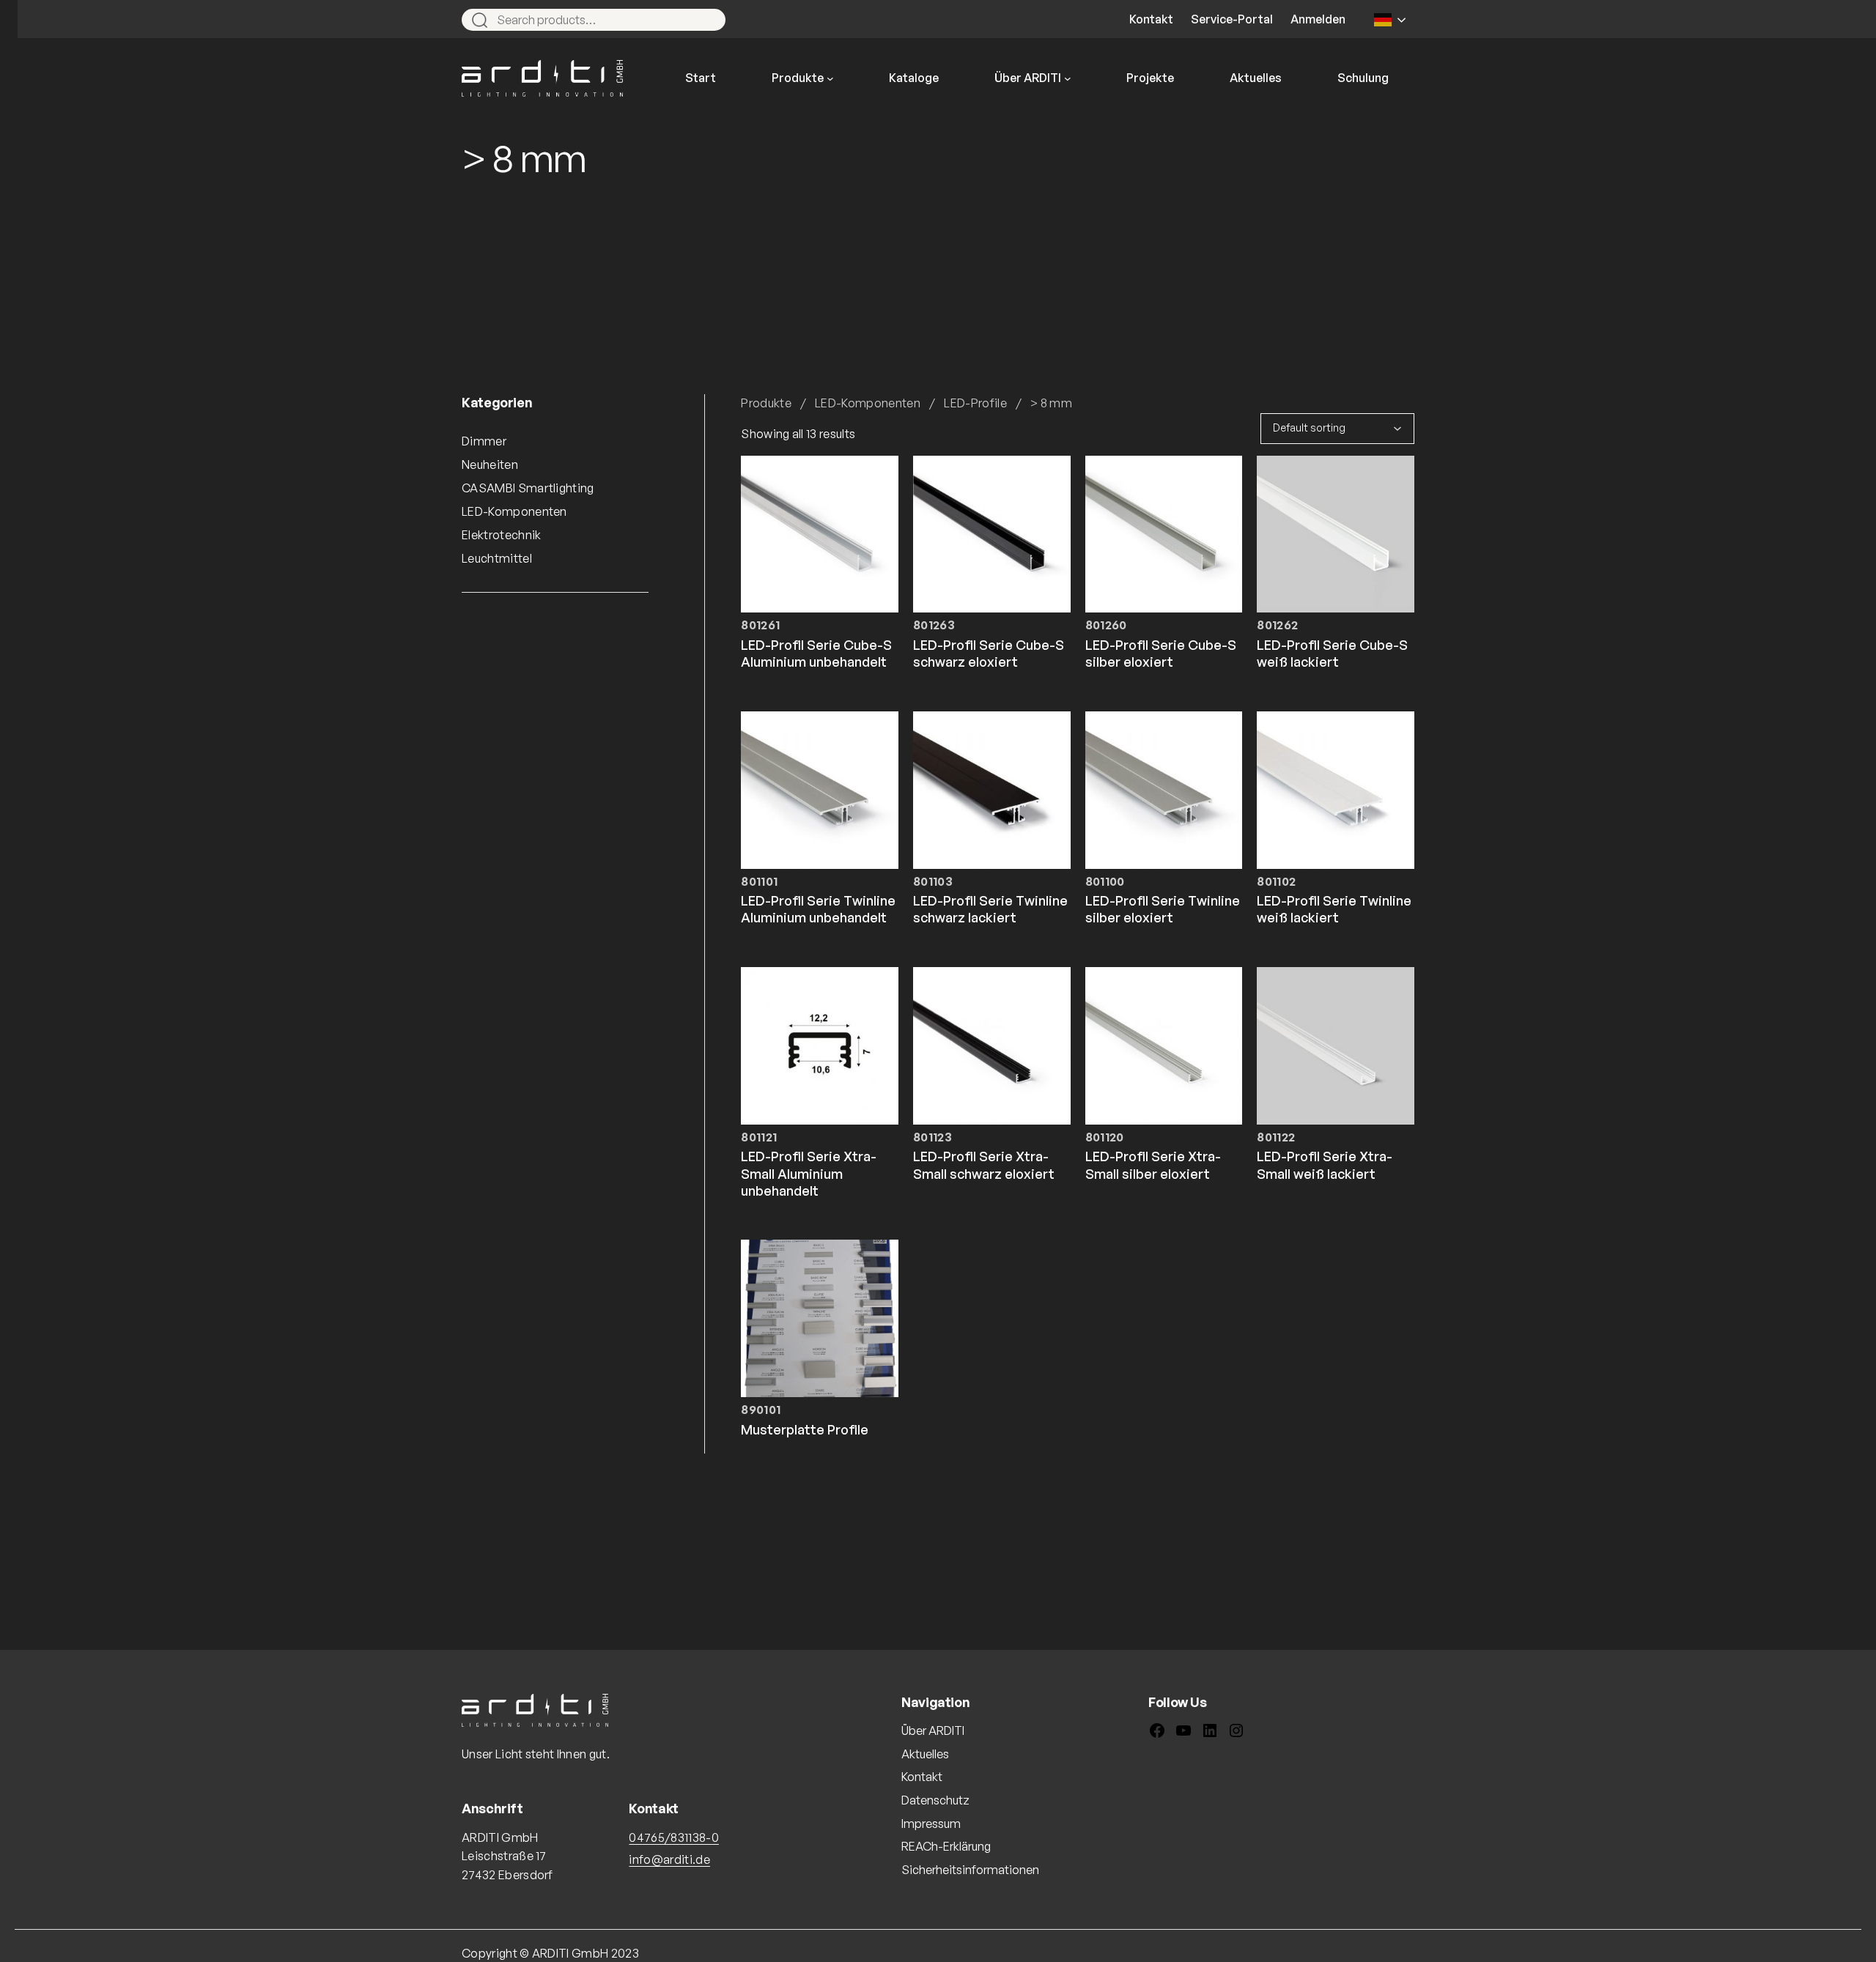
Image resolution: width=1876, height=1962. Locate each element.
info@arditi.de (669, 1859)
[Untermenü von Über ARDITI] (1068, 78)
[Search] (708, 20)
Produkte (766, 403)
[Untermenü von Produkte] (830, 78)
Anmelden (1318, 19)
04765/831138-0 (673, 1837)
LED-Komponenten (868, 403)
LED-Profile (975, 403)
